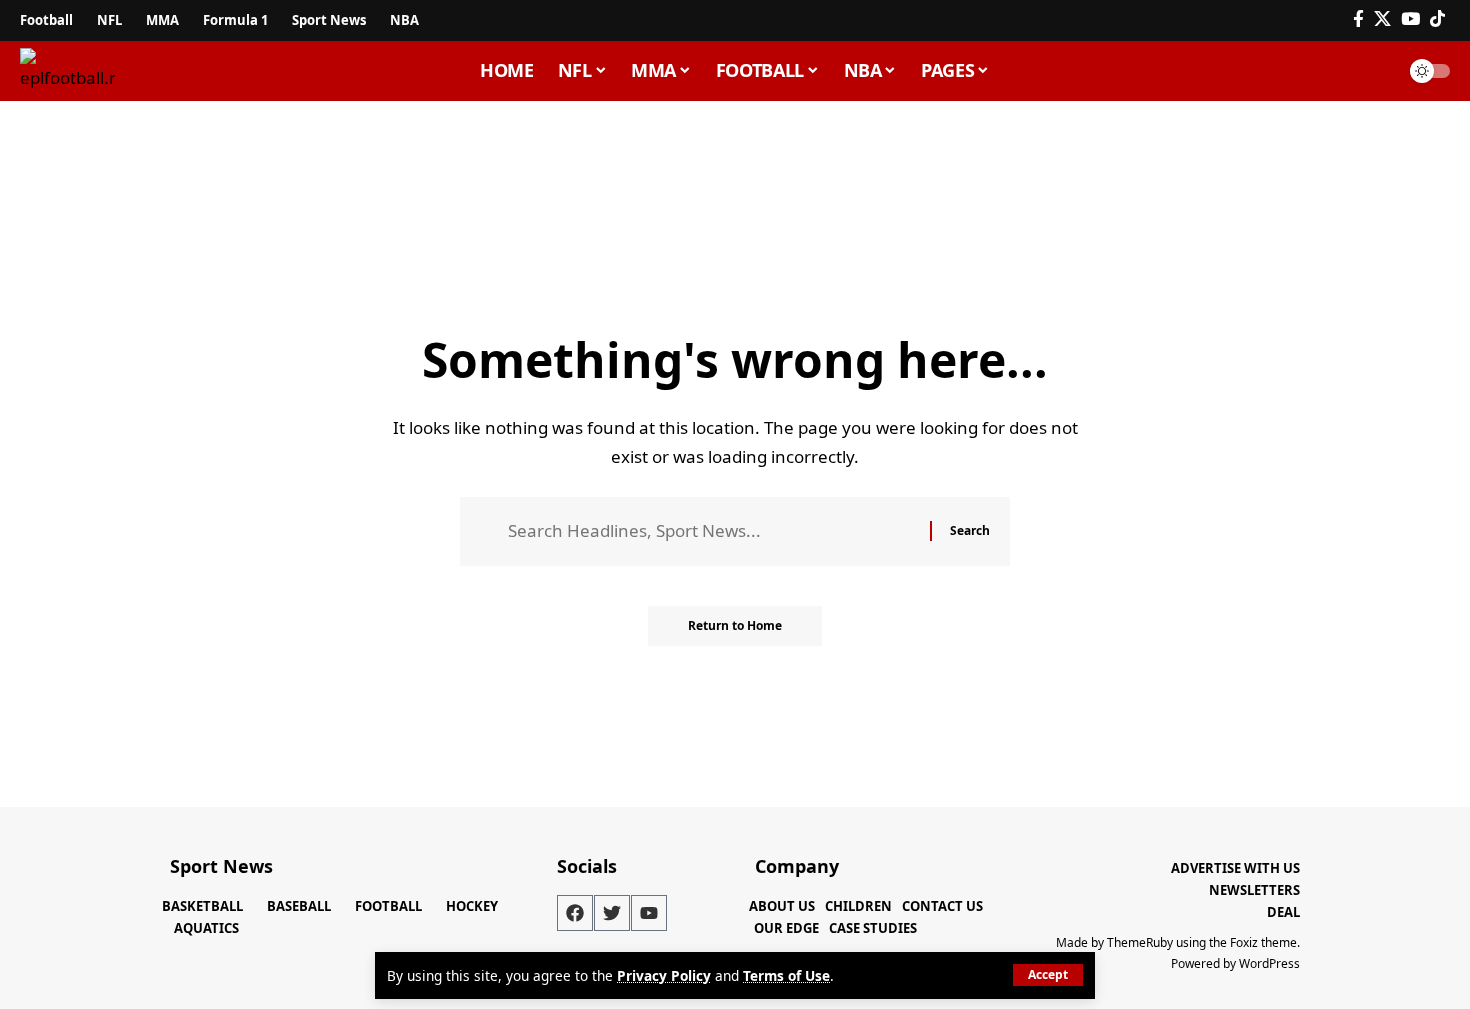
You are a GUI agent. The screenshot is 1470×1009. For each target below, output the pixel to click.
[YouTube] (1410, 19)
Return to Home (735, 625)
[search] (1374, 71)
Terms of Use (786, 975)
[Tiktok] (1437, 19)
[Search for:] (711, 531)
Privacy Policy (664, 975)
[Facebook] (1358, 19)
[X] (1382, 19)
